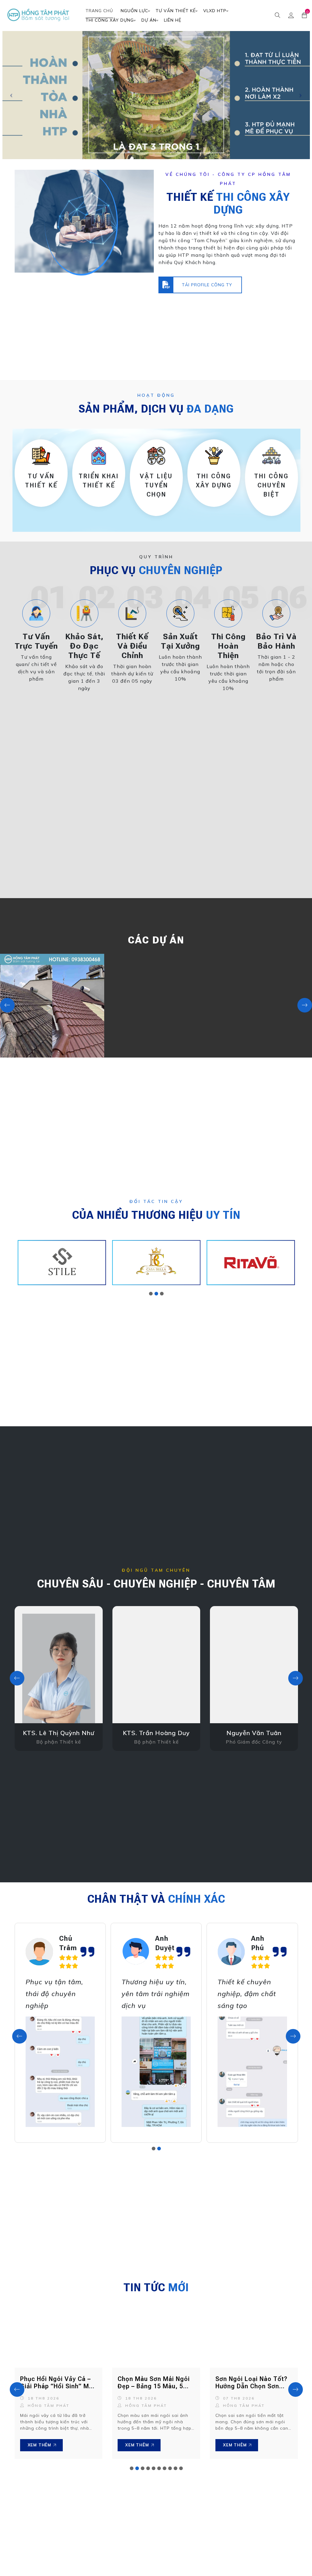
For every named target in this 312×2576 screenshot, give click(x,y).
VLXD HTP (215, 11)
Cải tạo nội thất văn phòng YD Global (267, 989)
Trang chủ (99, 11)
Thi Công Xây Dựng (110, 20)
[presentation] (7, 1005)
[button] (151, 1294)
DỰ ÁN (149, 20)
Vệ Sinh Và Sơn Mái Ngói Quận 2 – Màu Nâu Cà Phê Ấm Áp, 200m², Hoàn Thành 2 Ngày (58, 1003)
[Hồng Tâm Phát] (39, 15)
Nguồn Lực (134, 11)
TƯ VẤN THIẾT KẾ (176, 11)
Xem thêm (39, 2445)
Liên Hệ (173, 20)
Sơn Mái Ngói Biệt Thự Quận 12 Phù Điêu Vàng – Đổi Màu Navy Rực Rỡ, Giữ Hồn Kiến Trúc (163, 1003)
